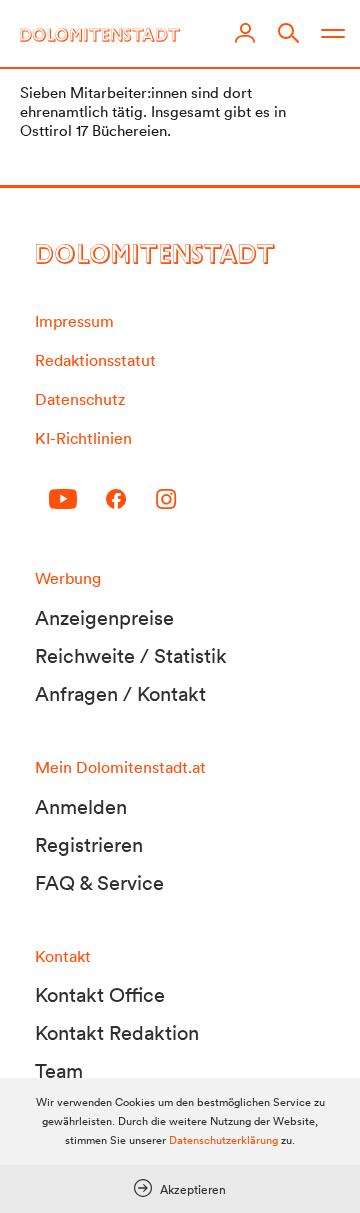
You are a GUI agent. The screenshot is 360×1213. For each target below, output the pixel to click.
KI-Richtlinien (83, 438)
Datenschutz (80, 399)
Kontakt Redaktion (117, 1033)
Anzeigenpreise (104, 618)
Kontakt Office (100, 995)
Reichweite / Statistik (131, 656)
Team (59, 1071)
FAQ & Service (99, 883)
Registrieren (89, 845)
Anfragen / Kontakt (120, 694)
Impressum (74, 321)
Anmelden (81, 807)
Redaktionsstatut (95, 360)
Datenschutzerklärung (223, 1140)
